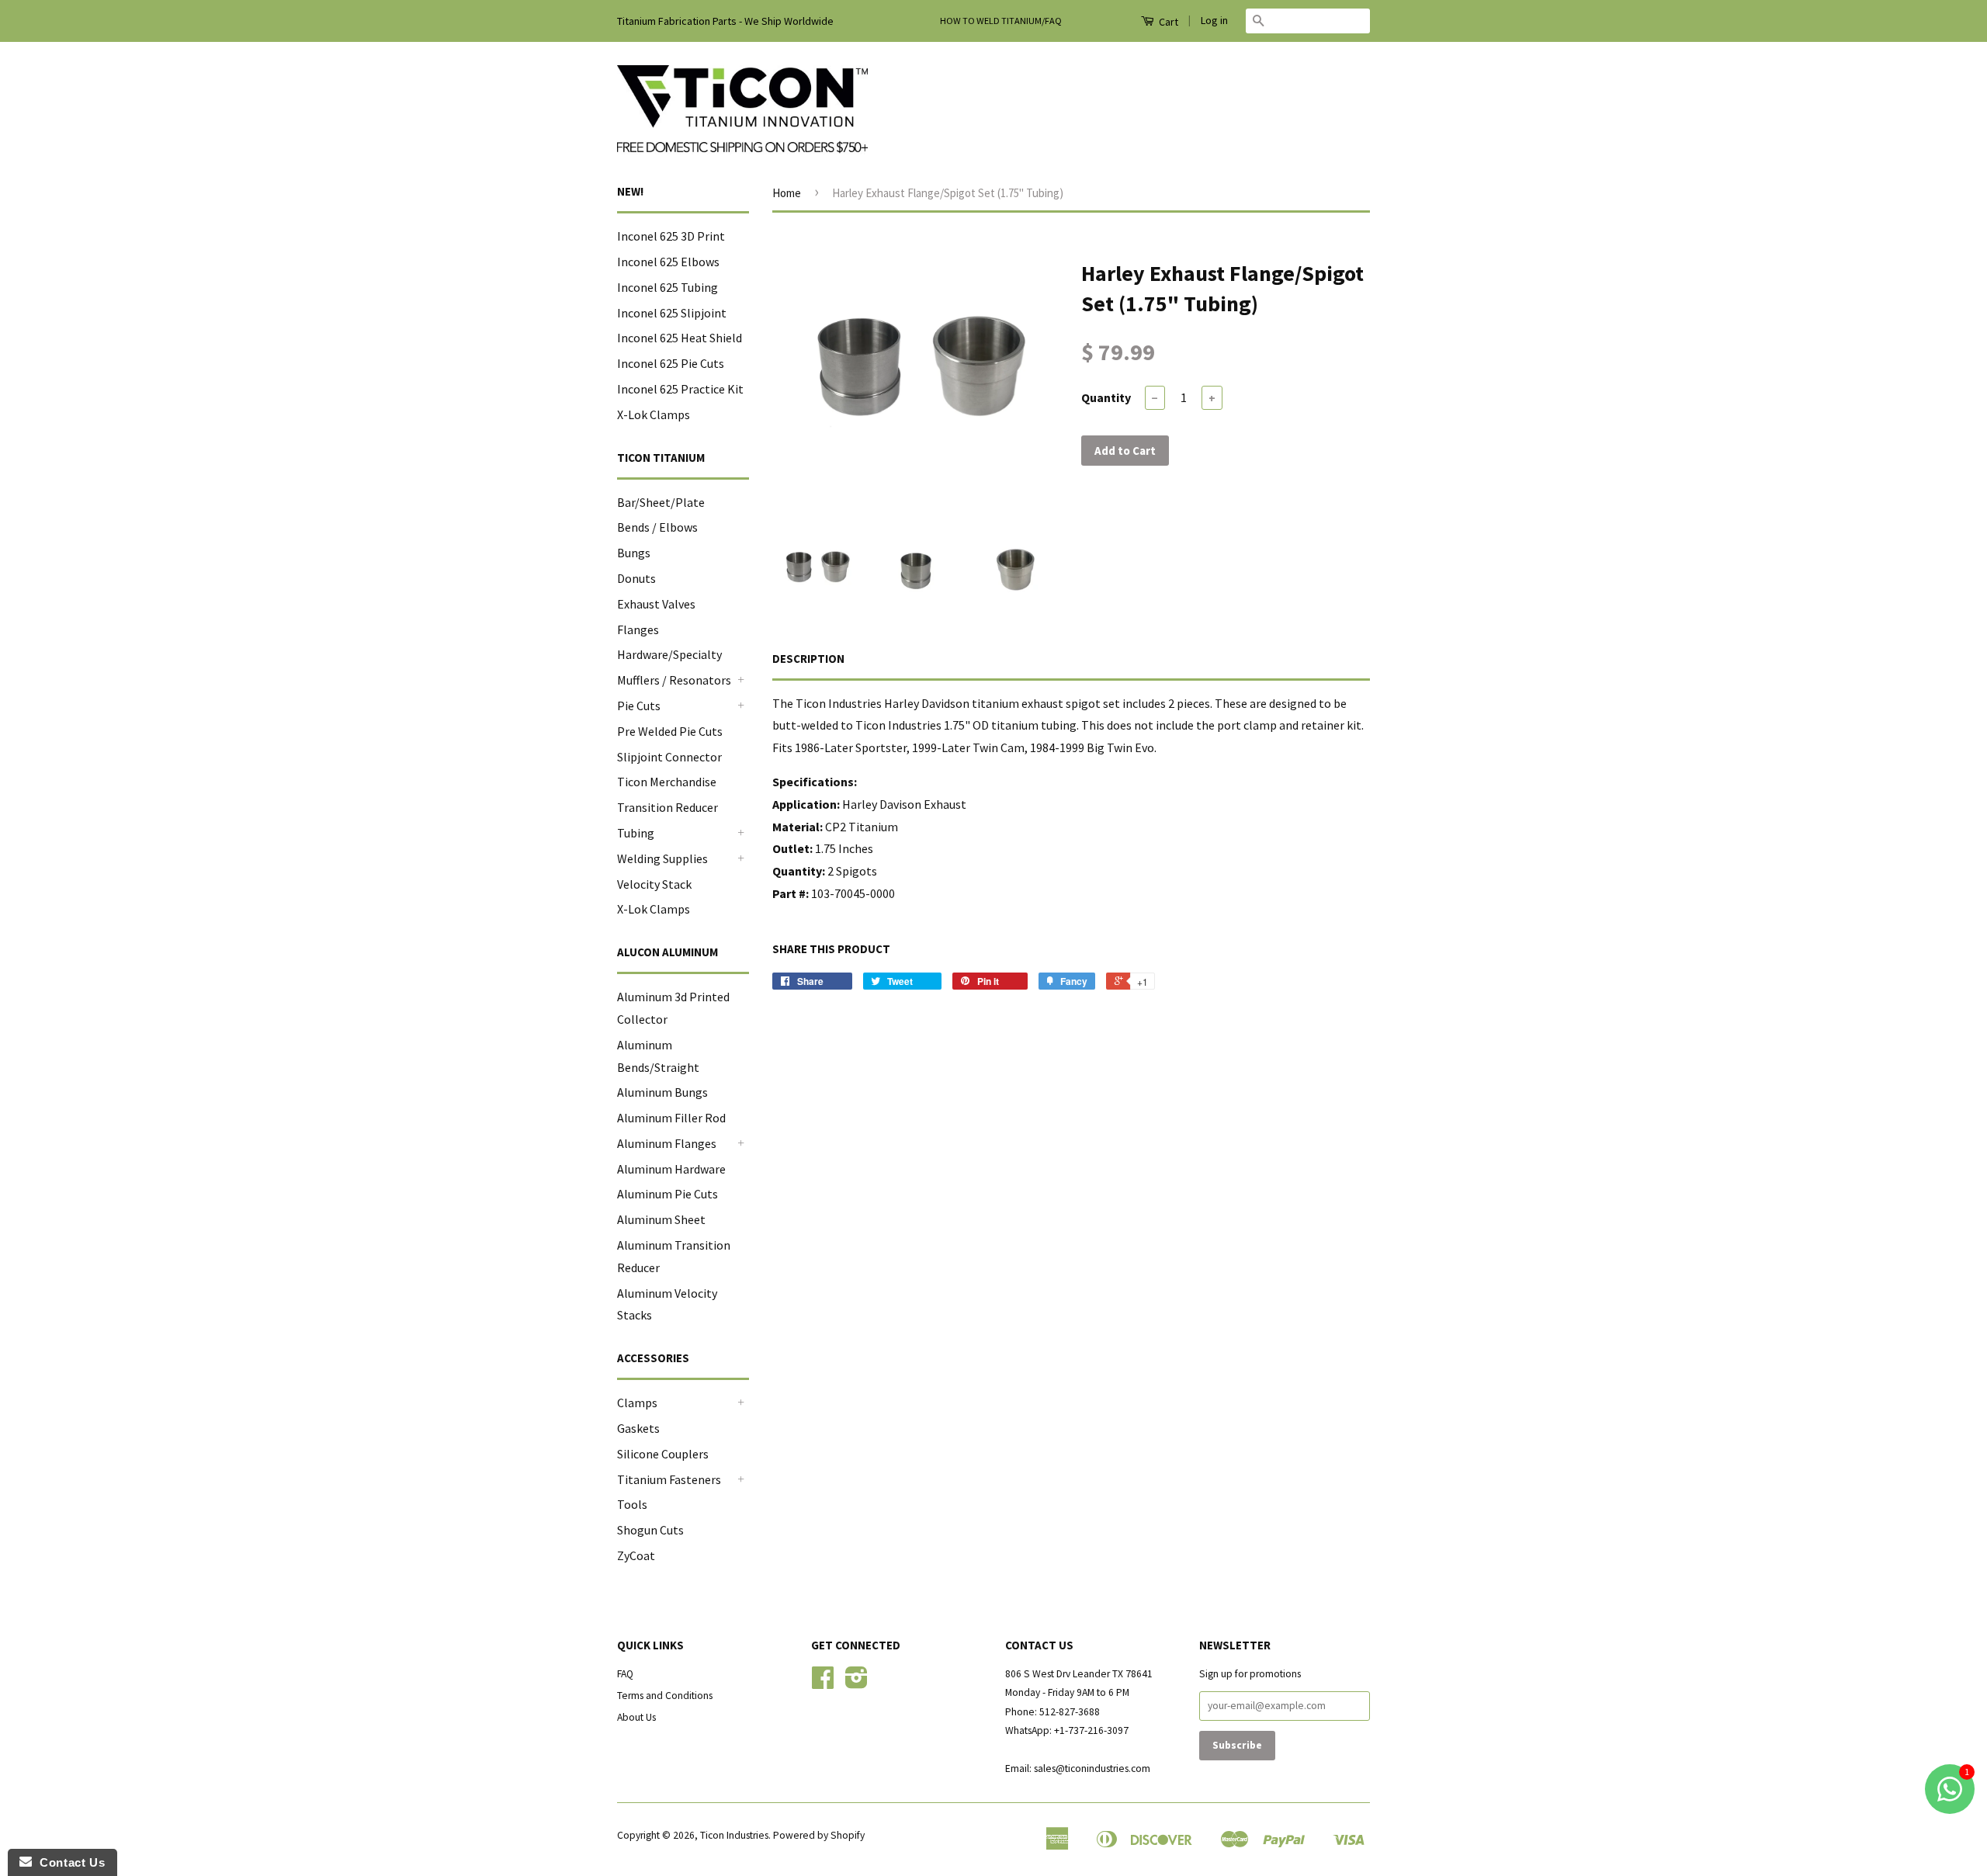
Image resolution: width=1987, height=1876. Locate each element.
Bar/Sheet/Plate (661, 502)
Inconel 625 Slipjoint (672, 313)
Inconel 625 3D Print (671, 236)
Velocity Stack (654, 884)
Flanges (638, 629)
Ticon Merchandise (667, 782)
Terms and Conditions (665, 1696)
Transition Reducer (668, 807)
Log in (1214, 20)
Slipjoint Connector (669, 757)
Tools (632, 1504)
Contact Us (68, 1862)
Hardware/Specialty (669, 654)
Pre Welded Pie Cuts (670, 731)
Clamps (637, 1403)
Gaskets (638, 1428)
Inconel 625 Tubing (668, 287)
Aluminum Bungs (662, 1092)
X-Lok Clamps (654, 414)
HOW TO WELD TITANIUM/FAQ (1001, 21)
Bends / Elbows (657, 527)
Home (787, 193)
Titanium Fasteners (669, 1479)
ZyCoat (636, 1555)
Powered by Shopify (819, 1835)
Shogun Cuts (650, 1530)
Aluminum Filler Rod (671, 1118)
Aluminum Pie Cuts (668, 1194)
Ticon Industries (734, 1835)
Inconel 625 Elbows (668, 262)
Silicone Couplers (663, 1454)
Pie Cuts (639, 706)
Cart (1167, 22)
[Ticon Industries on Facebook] (823, 1683)
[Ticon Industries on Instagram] (857, 1683)
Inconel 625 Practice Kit (680, 389)
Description (808, 659)
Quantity (1106, 397)
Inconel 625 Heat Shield (680, 338)
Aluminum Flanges (667, 1143)
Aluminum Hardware (671, 1169)
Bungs (634, 553)
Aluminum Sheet (661, 1219)
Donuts (636, 578)
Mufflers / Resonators (674, 680)
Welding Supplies (662, 858)
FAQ (625, 1674)
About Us (636, 1717)
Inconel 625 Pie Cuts (671, 363)
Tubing (636, 833)
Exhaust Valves (656, 604)
